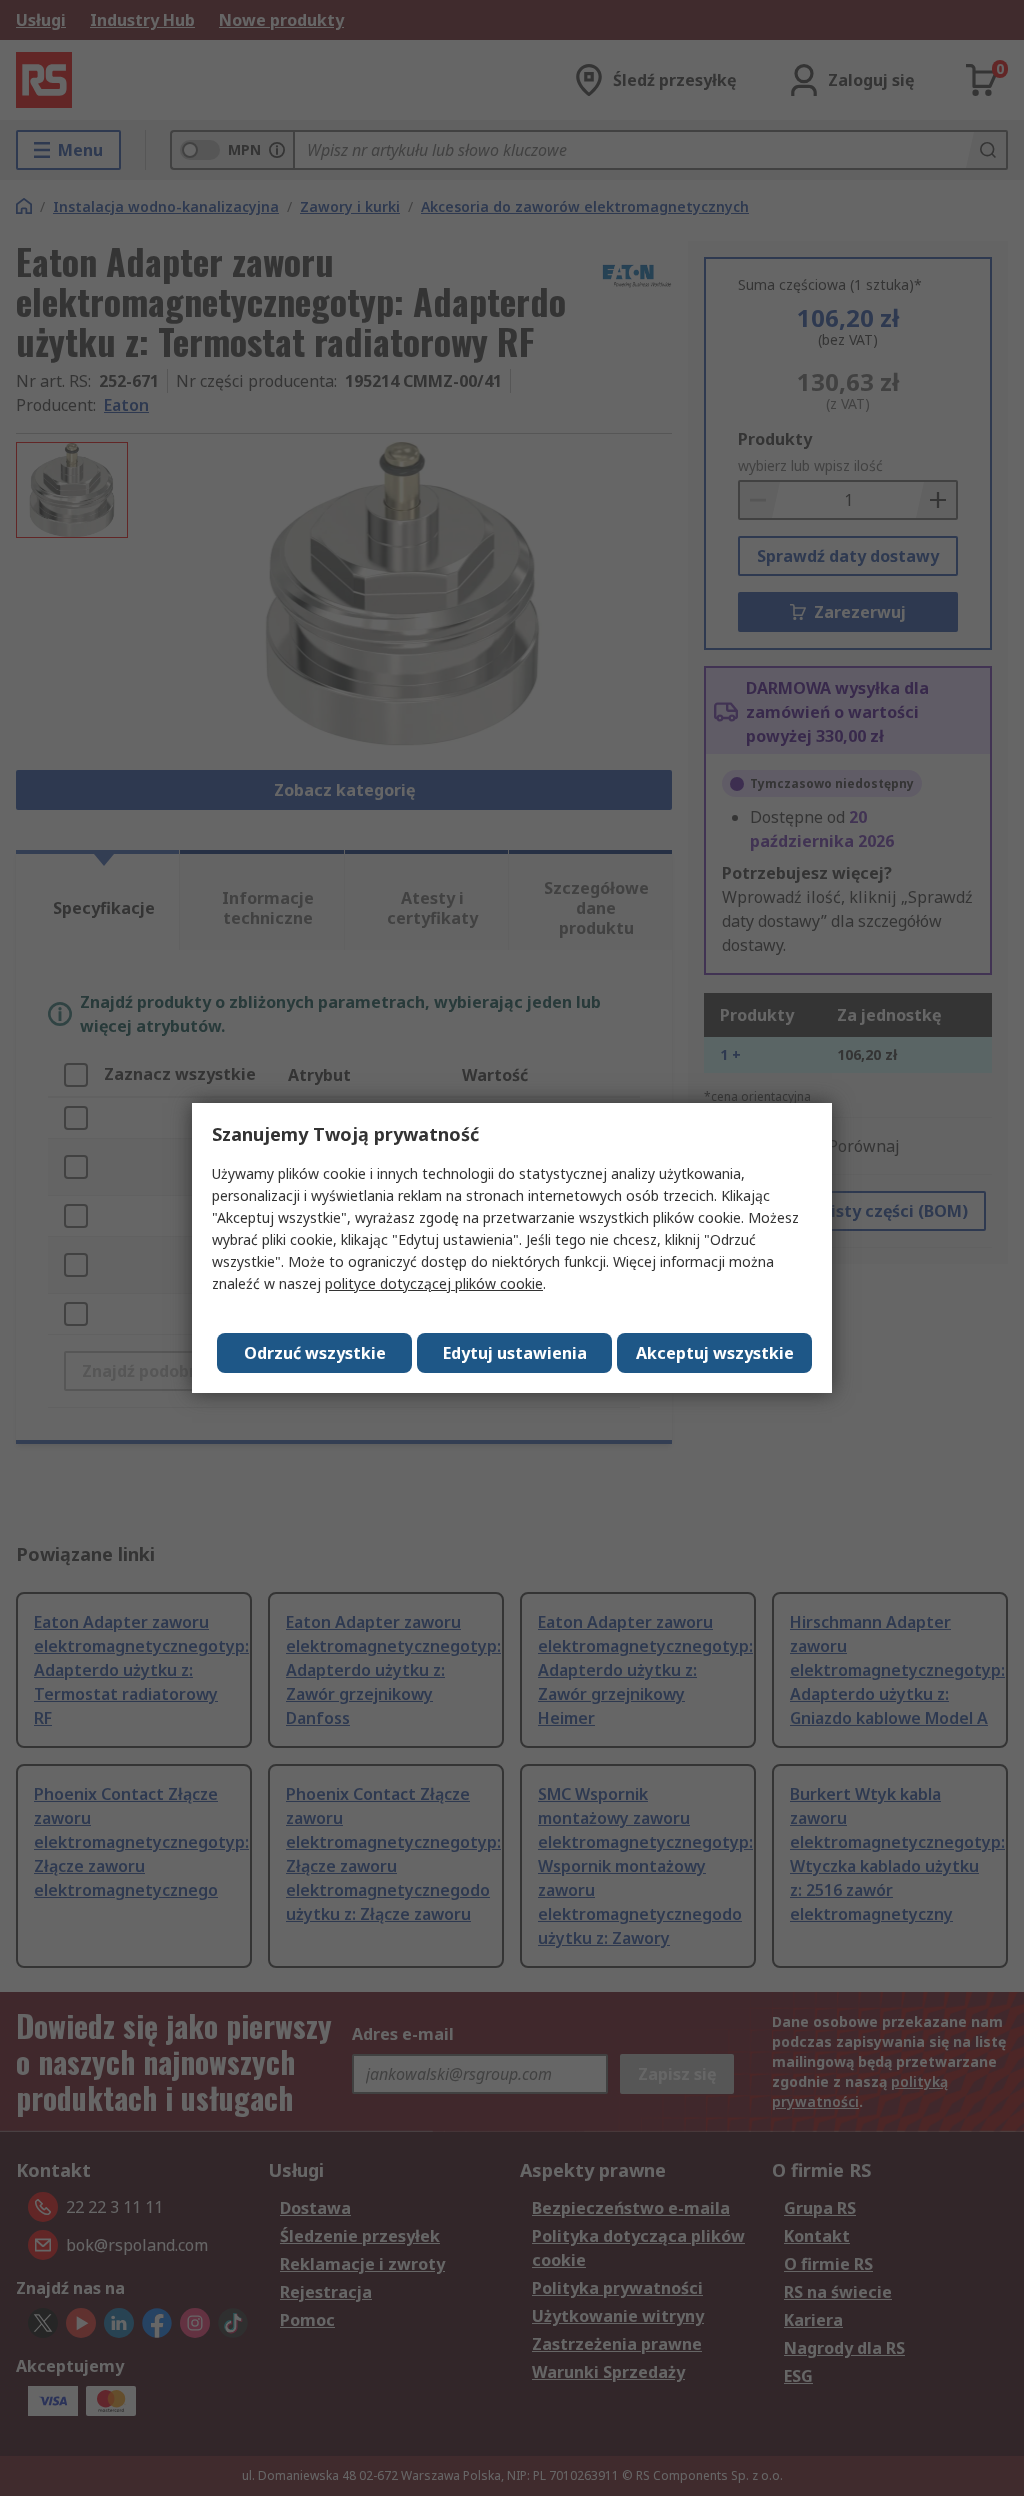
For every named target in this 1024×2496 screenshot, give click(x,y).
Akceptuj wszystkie (715, 1353)
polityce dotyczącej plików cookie (434, 1283)
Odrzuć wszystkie (315, 1353)
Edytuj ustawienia (515, 1353)
